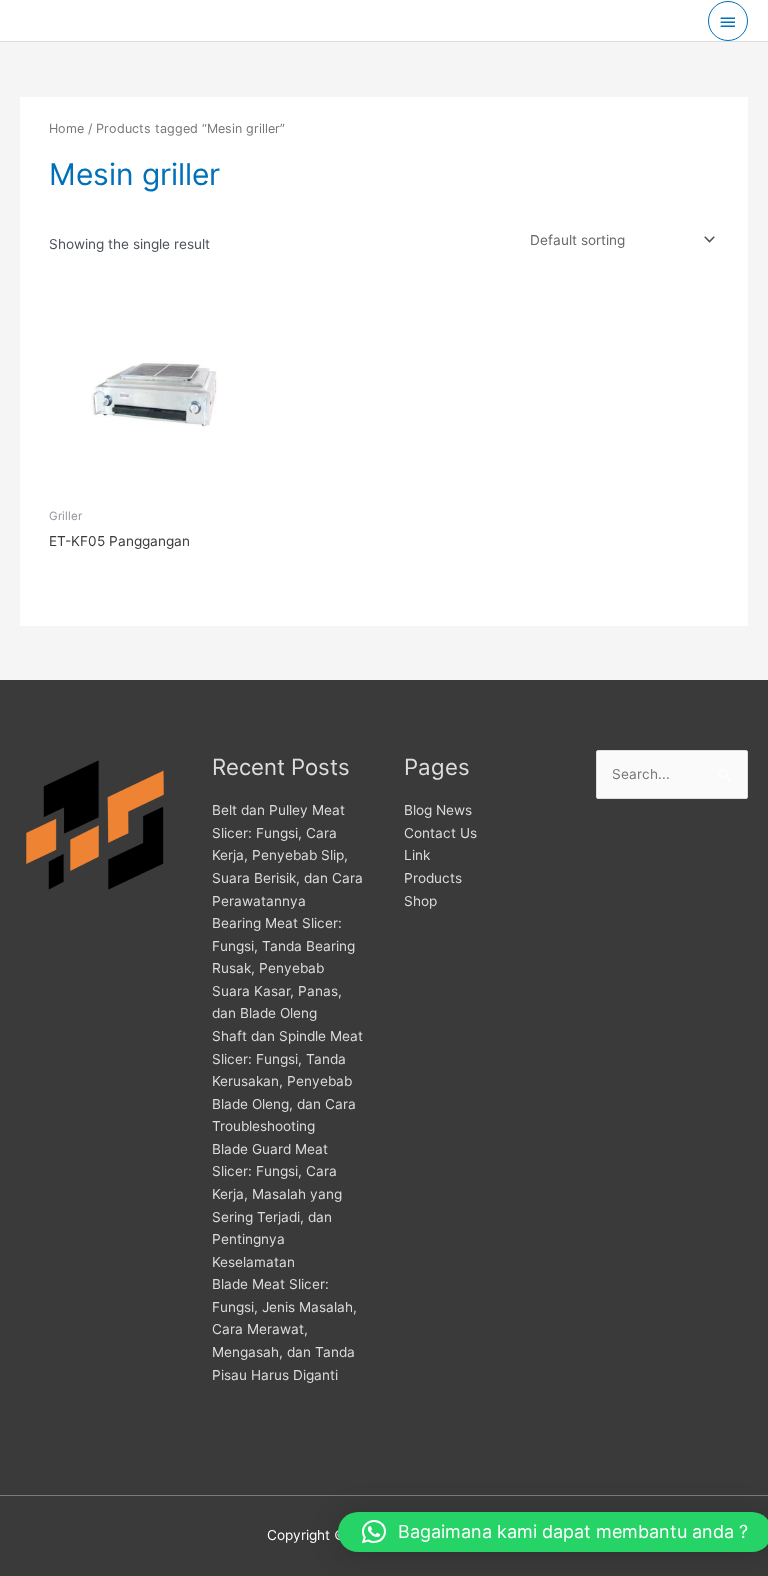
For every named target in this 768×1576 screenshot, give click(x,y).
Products (433, 878)
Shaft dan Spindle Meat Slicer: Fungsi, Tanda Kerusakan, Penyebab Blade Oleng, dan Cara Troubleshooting (287, 1081)
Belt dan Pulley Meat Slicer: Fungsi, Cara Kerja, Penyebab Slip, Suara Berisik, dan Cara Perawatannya (287, 855)
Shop (420, 901)
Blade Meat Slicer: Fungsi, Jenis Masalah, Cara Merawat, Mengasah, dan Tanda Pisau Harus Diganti (284, 1329)
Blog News (438, 810)
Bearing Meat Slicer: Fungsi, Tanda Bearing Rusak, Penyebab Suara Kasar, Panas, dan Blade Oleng (283, 968)
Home (66, 128)
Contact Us (440, 833)
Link (417, 855)
